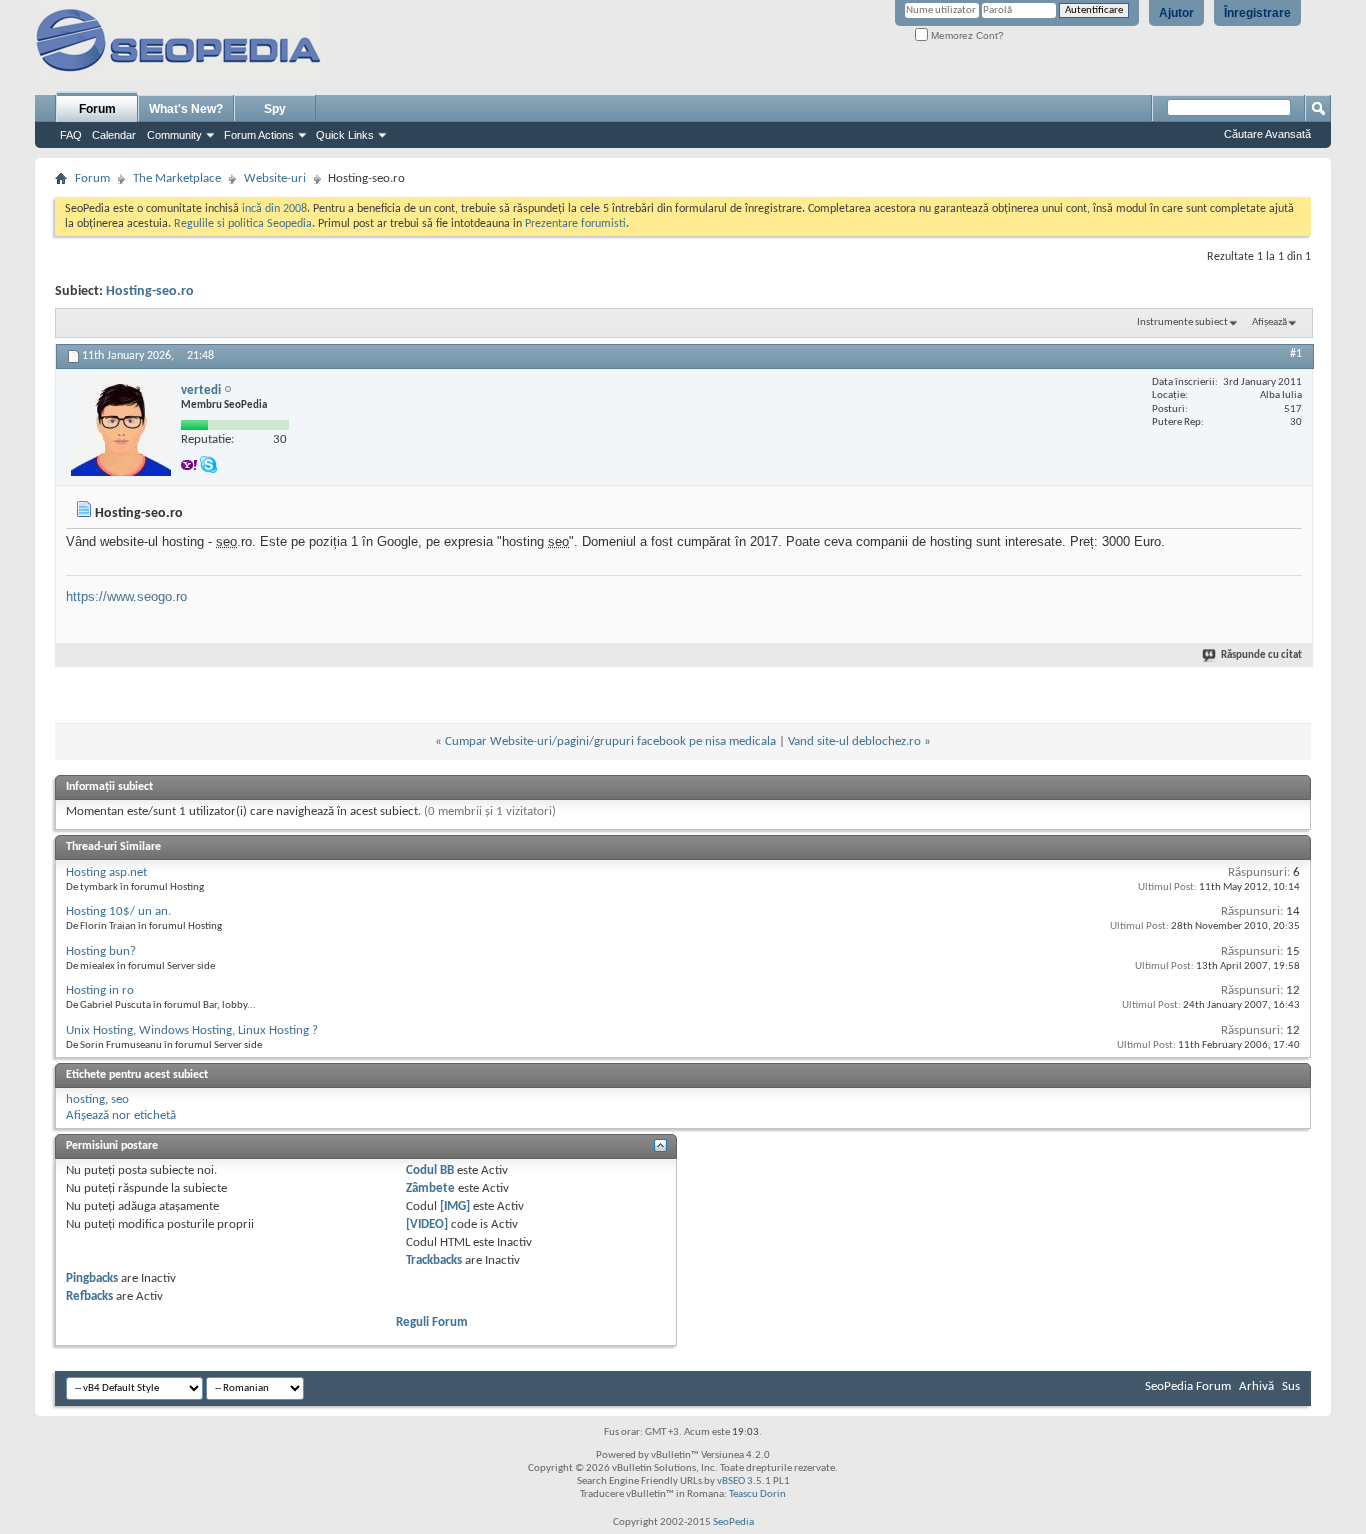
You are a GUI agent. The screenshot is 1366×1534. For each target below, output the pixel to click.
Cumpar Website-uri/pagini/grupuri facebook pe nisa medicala (610, 741)
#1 (1296, 354)
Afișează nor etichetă (121, 1115)
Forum (97, 109)
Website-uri (275, 178)
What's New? (186, 109)
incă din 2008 (274, 209)
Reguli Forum (432, 1322)
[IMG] (455, 1206)
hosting (85, 1099)
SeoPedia (733, 1522)
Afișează (1269, 322)
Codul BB (430, 1170)
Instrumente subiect (1182, 322)
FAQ (71, 135)
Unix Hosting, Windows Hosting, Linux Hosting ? (192, 1030)
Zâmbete (430, 1188)
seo (120, 1099)
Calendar (114, 135)
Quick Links (345, 135)
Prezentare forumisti (575, 224)
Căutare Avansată (1267, 134)
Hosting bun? (101, 951)
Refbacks (89, 1296)
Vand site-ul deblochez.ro (854, 741)
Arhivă (1256, 1386)
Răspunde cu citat (1261, 655)
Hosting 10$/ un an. (118, 911)
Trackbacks (434, 1260)
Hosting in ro (100, 990)
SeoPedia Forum (1188, 1386)
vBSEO (731, 1481)
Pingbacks (92, 1278)
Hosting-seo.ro (150, 291)
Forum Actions (259, 135)
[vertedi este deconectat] (121, 426)
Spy (275, 109)
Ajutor (1176, 13)
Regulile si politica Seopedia (243, 224)
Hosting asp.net (106, 872)
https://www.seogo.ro (126, 596)
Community (174, 135)
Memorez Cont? (966, 35)
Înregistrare (1257, 13)
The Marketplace (177, 178)
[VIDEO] (427, 1224)
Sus (1291, 1386)
